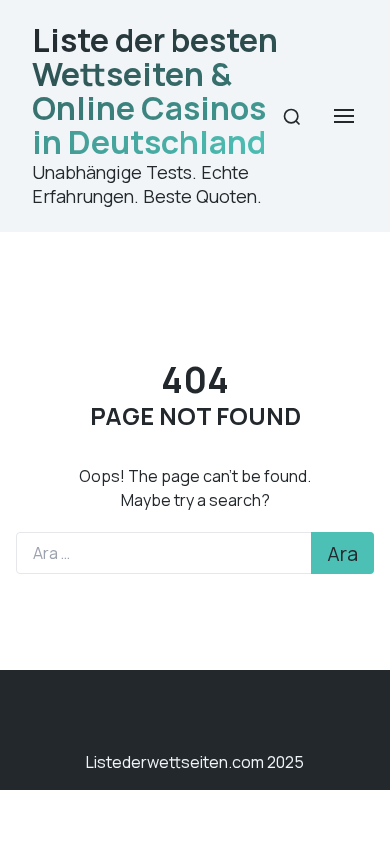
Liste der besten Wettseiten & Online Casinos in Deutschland (155, 91)
